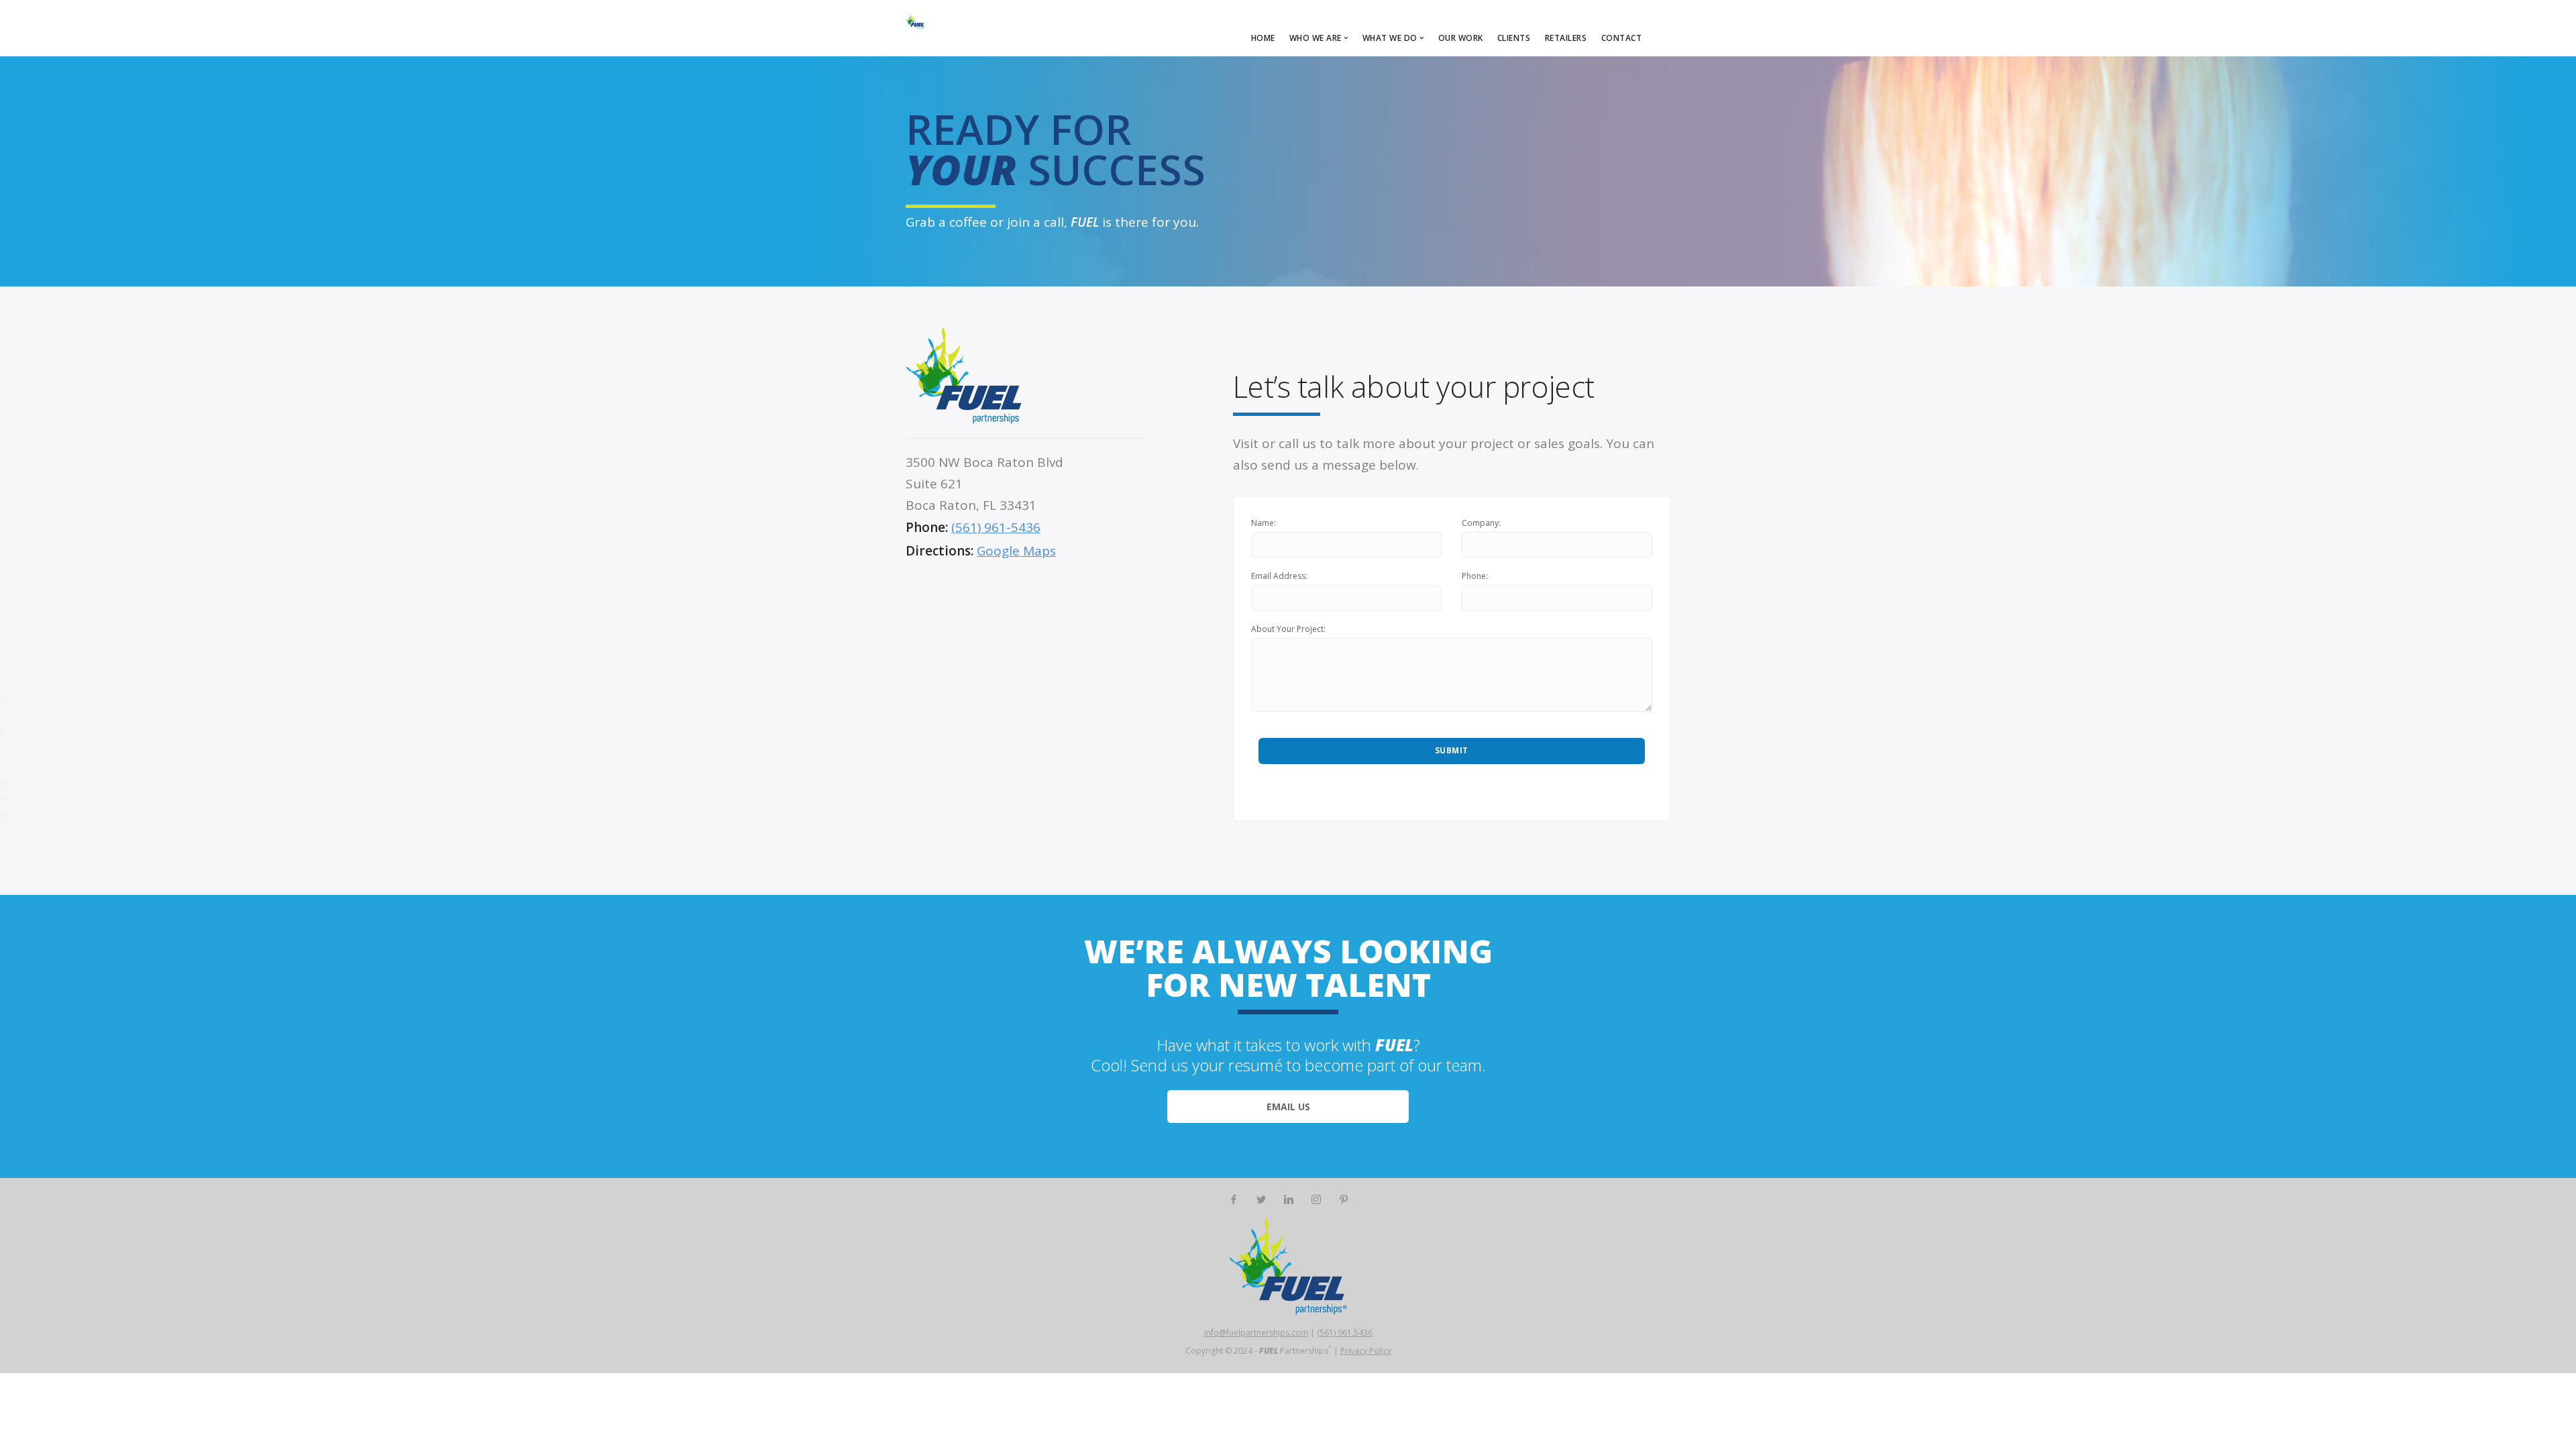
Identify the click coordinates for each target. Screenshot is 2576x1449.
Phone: (1475, 576)
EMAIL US (1288, 1107)
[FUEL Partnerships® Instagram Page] (1316, 1200)
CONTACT (1622, 38)
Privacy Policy (1366, 1351)
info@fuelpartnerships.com (1256, 1333)
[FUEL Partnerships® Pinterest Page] (1343, 1200)
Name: (1264, 523)
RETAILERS (1566, 38)
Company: (1481, 523)
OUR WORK (1461, 38)
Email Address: (1279, 576)
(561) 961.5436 (1345, 1333)
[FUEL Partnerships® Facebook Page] (1233, 1200)
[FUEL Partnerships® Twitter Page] (1261, 1200)
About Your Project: (1288, 629)
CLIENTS (1514, 38)
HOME (1263, 38)
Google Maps (1016, 551)
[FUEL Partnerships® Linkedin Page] (1288, 1200)
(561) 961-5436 (996, 527)
